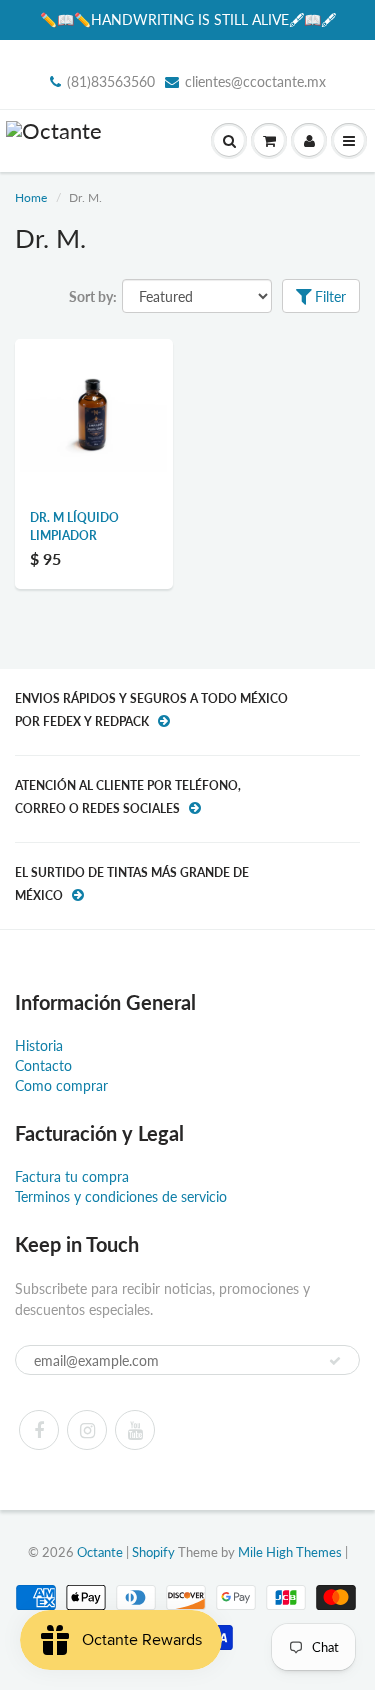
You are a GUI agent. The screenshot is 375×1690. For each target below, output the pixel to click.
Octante (100, 1552)
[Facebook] (39, 1430)
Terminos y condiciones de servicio (121, 1196)
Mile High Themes (290, 1552)
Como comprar (61, 1085)
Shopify (153, 1552)
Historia (39, 1045)
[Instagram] (87, 1430)
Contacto (43, 1065)
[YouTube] (135, 1430)
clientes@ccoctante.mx (255, 81)
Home (31, 197)
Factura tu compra (72, 1176)
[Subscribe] (335, 1361)
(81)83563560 (111, 81)
